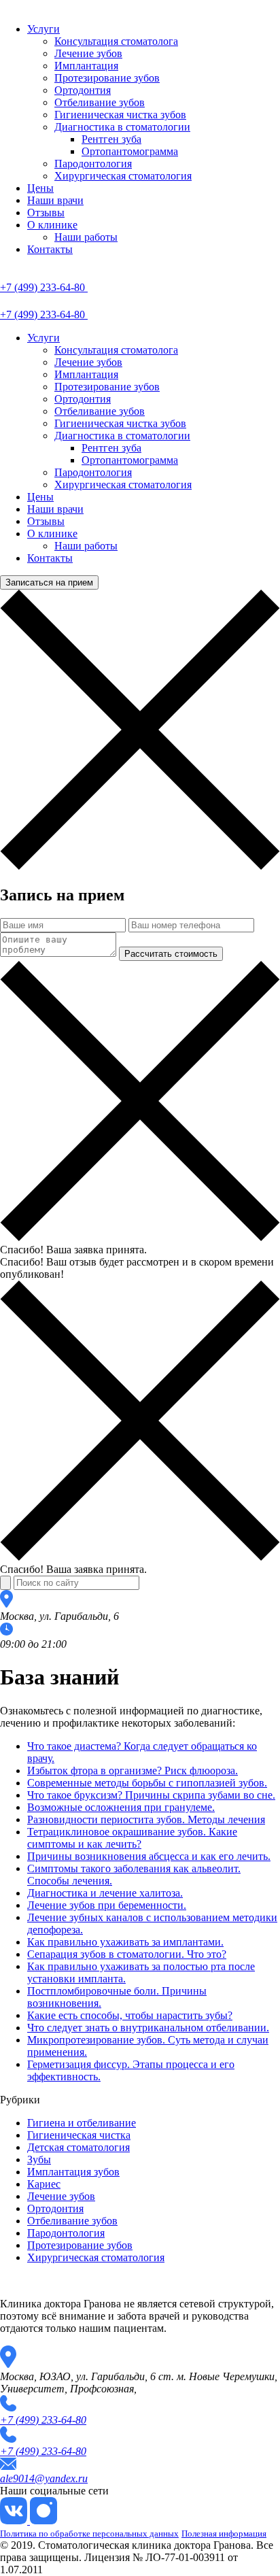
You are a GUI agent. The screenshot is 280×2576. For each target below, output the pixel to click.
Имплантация (86, 66)
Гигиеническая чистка (79, 2135)
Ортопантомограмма (130, 151)
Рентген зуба (111, 139)
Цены (40, 188)
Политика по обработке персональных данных (89, 2533)
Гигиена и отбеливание (82, 2123)
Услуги (43, 29)
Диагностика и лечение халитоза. (105, 1893)
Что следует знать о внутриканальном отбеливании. (148, 2028)
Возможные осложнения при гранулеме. (121, 1807)
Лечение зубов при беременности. (107, 1905)
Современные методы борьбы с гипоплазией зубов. (147, 1783)
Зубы (39, 2159)
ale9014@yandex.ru (44, 2478)
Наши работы (86, 237)
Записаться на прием (49, 582)
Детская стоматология (78, 2147)
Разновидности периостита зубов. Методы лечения (146, 1819)
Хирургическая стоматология (123, 176)
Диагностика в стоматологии (122, 127)
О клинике (52, 225)
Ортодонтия (83, 90)
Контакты (50, 249)
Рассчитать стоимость (171, 954)
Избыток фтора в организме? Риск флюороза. (133, 1770)
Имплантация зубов (73, 2172)
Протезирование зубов (107, 78)
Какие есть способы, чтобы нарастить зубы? (130, 2015)
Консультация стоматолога (116, 41)
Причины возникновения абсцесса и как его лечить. (149, 1856)
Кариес (44, 2184)
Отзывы (46, 213)
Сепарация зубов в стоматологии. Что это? (127, 1954)
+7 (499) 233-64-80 (43, 2420)
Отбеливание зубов (100, 102)
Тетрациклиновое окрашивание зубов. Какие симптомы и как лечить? (132, 1838)
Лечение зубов (88, 53)
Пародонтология (93, 164)
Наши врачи (55, 200)
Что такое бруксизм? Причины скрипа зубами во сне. (151, 1795)
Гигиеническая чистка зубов (120, 115)
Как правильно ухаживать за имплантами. (125, 1942)
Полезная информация (224, 2533)
